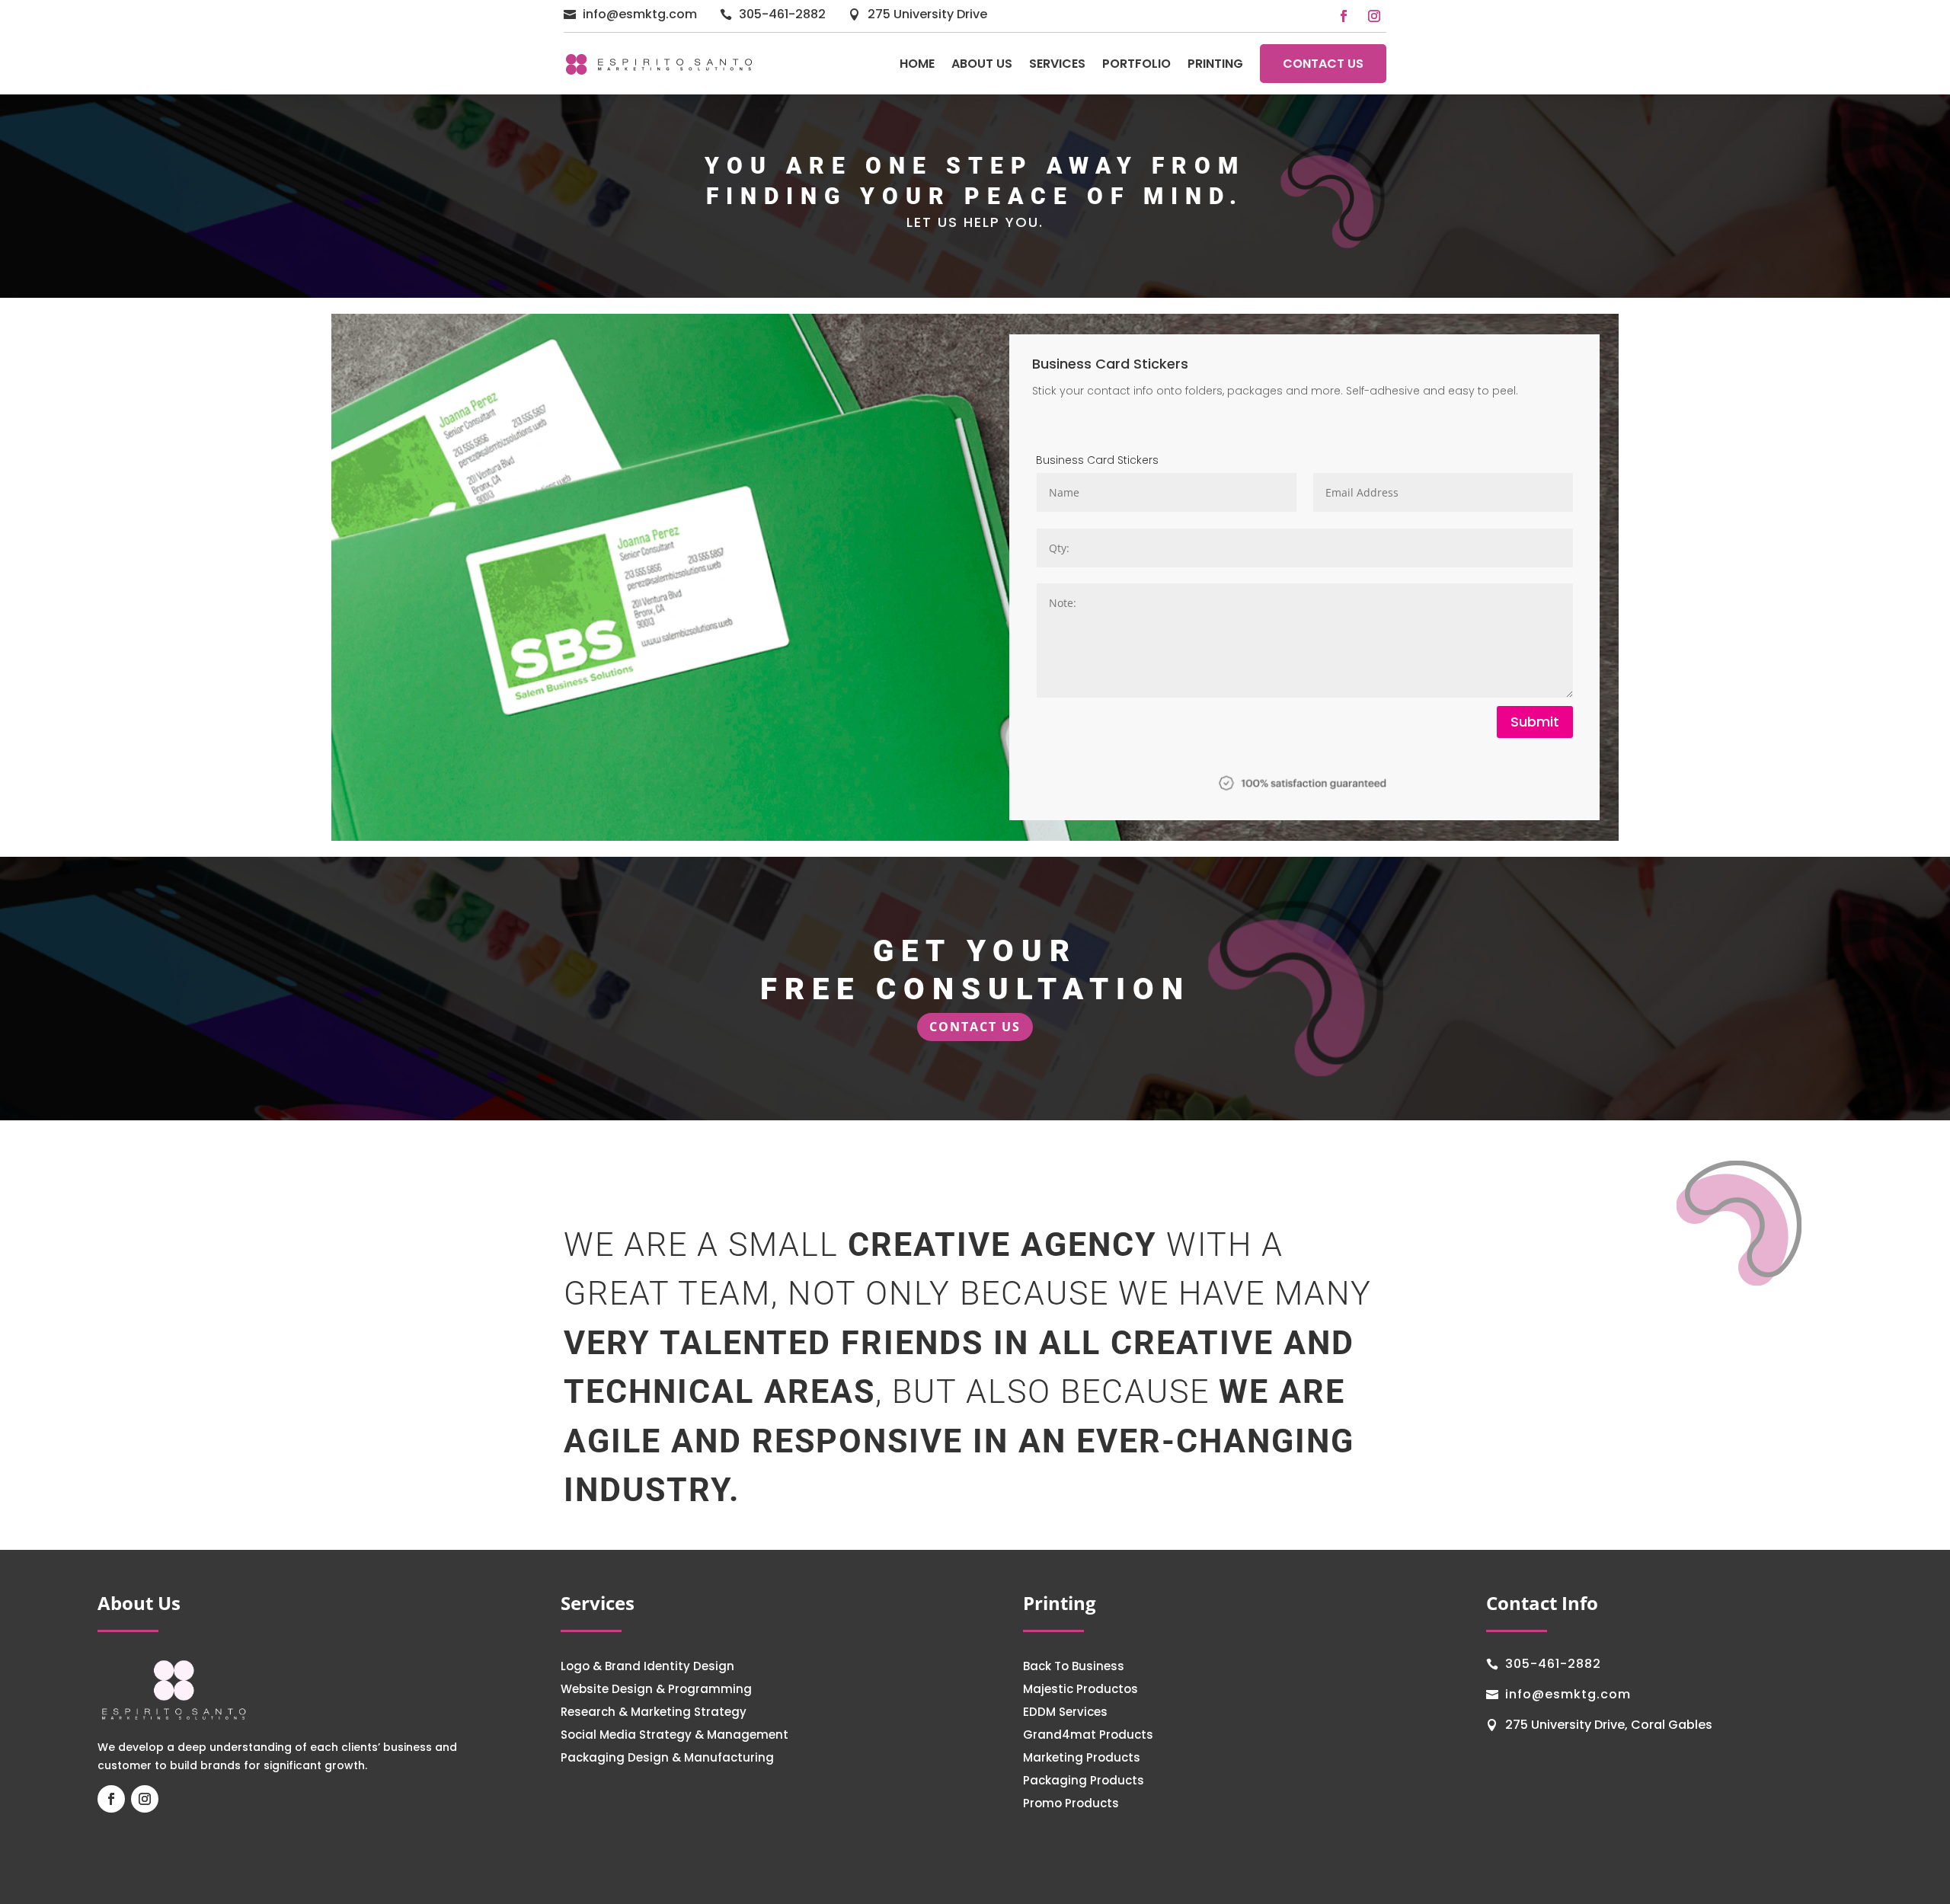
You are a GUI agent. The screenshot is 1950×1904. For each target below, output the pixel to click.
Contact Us (1323, 64)
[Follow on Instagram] (1374, 16)
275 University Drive (927, 14)
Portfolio (1136, 64)
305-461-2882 (782, 14)
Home (917, 64)
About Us (982, 64)
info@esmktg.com (640, 14)
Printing (1215, 64)
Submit (1535, 722)
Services (1057, 64)
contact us (975, 1027)
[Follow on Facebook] (1344, 16)
